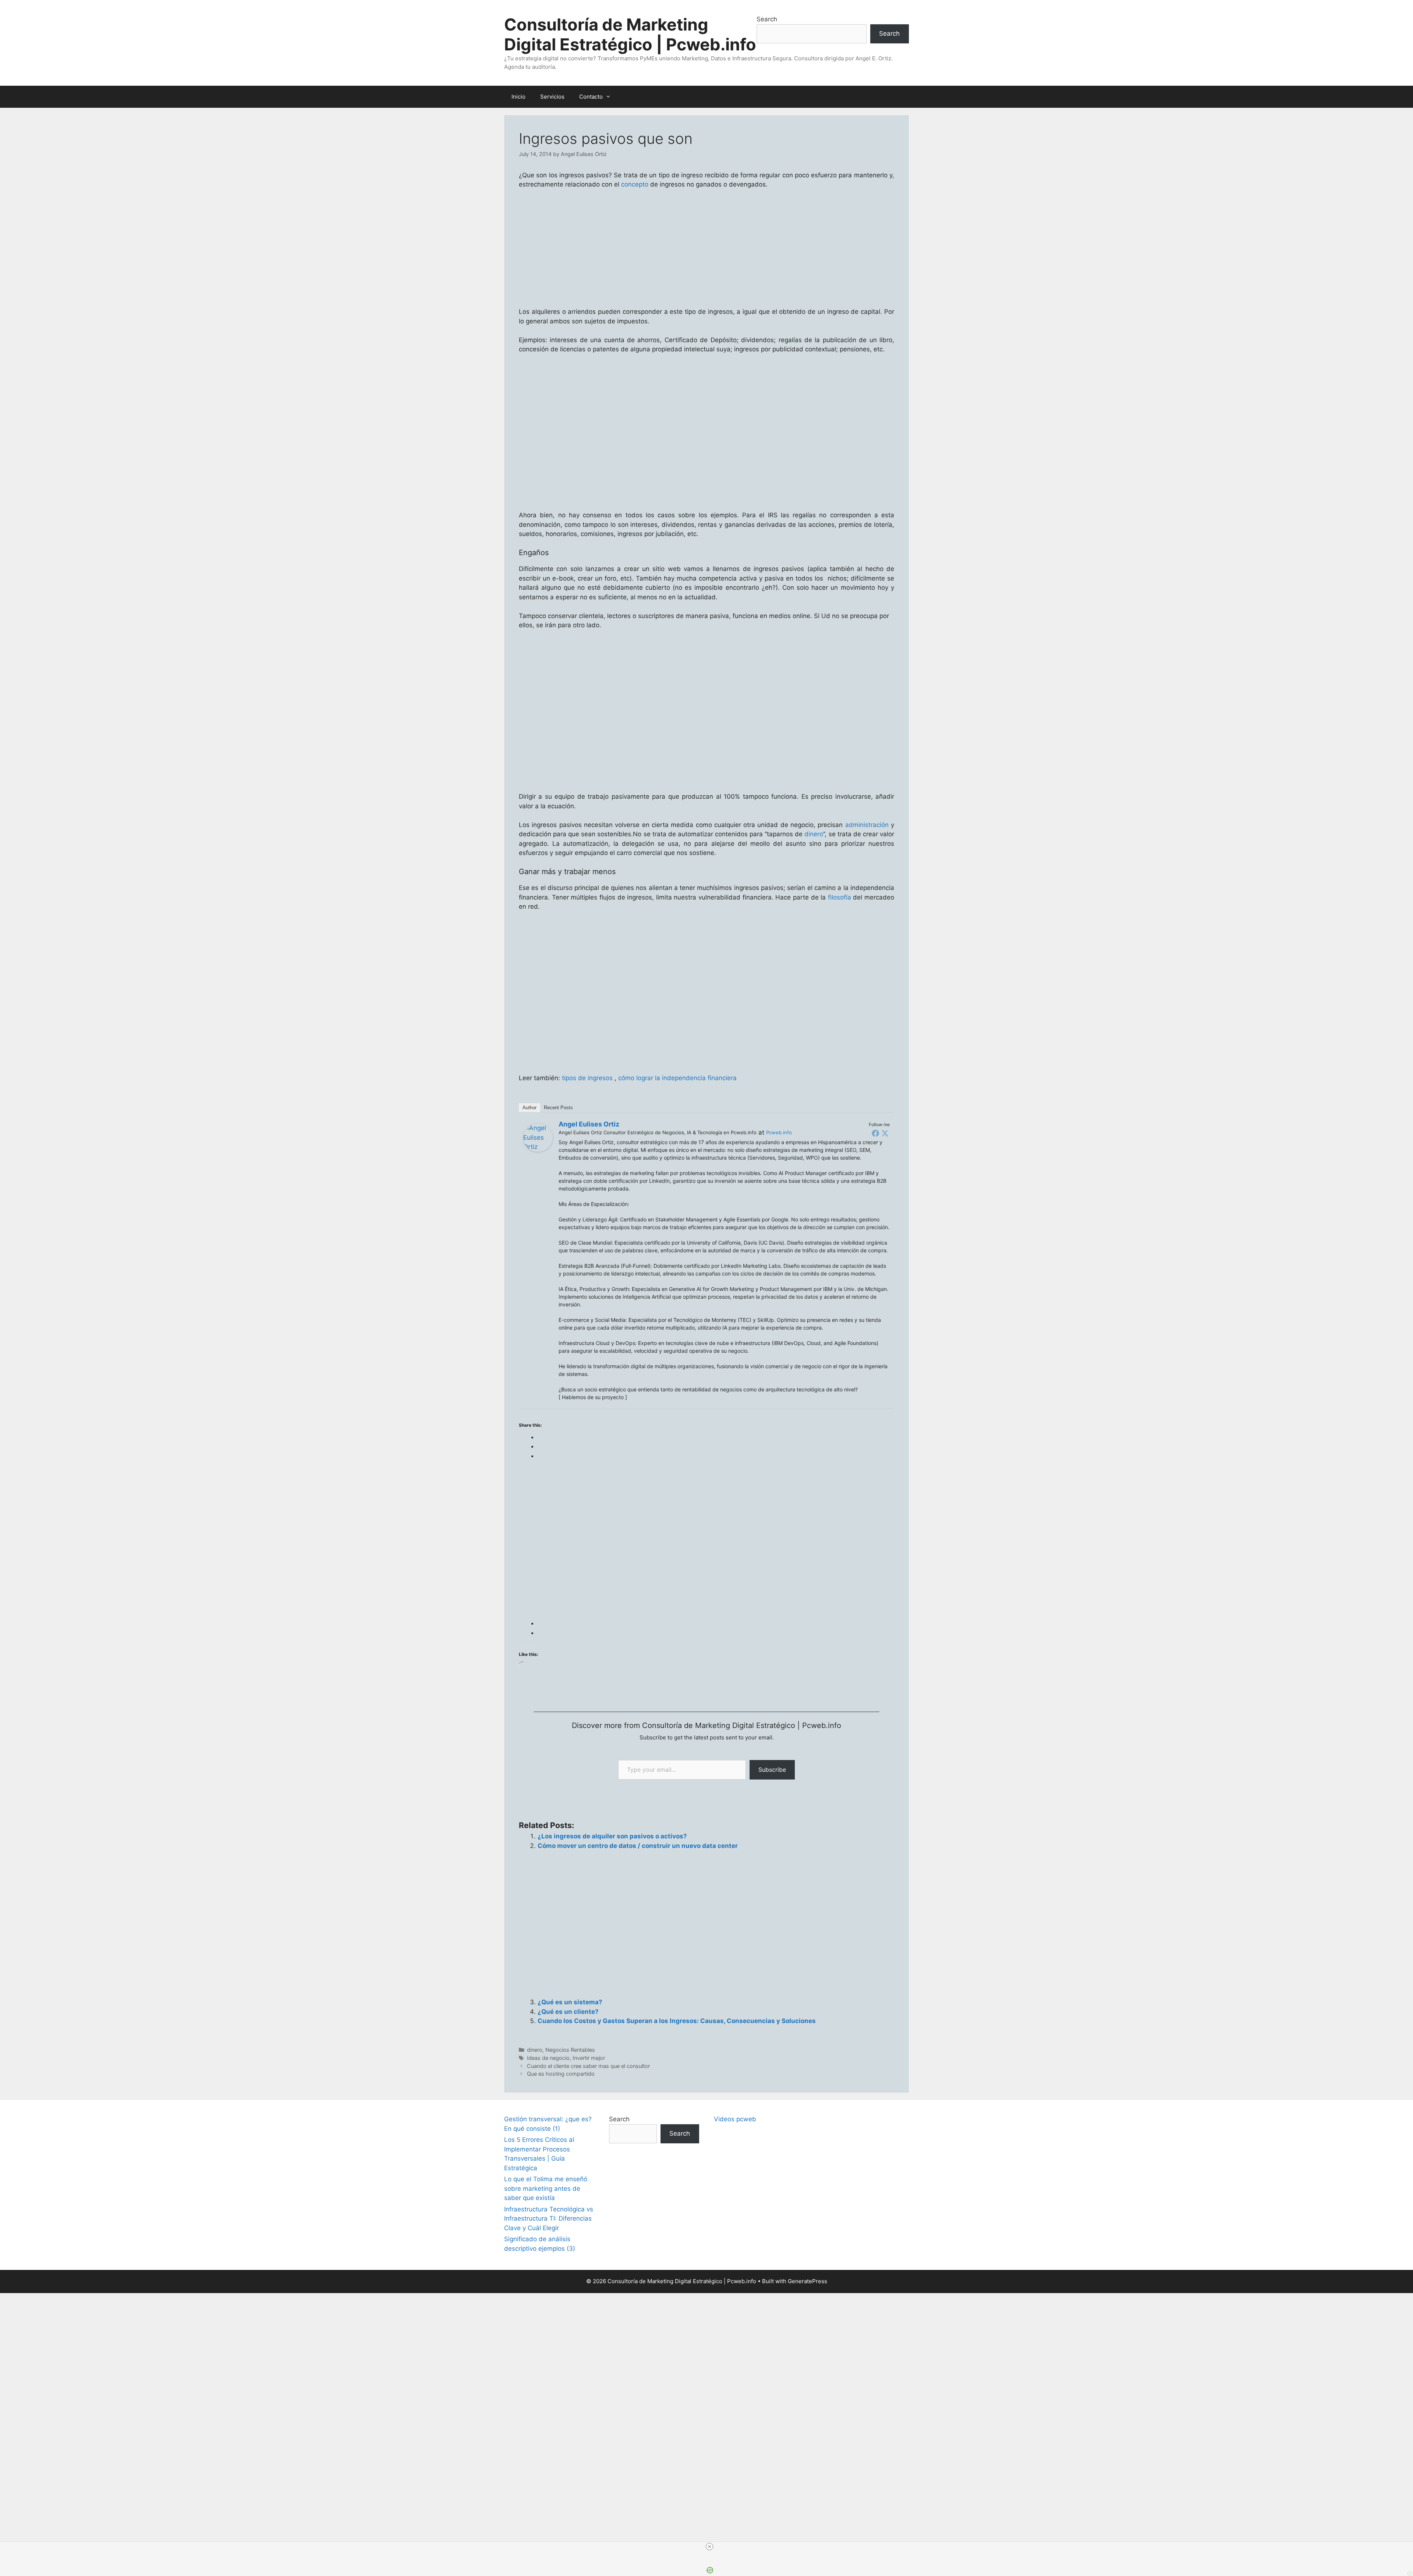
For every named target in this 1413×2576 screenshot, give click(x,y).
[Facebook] (875, 1133)
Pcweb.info (779, 1132)
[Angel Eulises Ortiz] (538, 1150)
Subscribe (772, 1770)
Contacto (591, 97)
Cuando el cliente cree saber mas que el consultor (588, 2066)
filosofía (840, 897)
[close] (709, 2547)
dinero (814, 834)
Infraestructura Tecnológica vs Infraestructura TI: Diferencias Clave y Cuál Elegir (549, 2219)
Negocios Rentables (570, 2050)
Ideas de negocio (548, 2058)
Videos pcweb (735, 2119)
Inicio (518, 97)
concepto (635, 184)
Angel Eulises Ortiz (589, 1124)
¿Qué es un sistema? (570, 2002)
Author (530, 1108)
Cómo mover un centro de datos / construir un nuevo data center (638, 1846)
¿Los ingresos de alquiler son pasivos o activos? (612, 1836)
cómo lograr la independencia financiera (677, 1078)
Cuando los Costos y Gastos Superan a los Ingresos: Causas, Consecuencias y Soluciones (677, 2021)
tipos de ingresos (587, 1078)
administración (867, 825)
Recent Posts (558, 1108)
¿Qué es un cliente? (568, 2012)
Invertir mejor (589, 2058)
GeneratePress (808, 2281)
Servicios (552, 97)
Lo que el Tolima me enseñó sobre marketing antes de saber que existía (546, 2188)
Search (767, 19)
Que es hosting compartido (561, 2074)
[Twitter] (885, 1133)
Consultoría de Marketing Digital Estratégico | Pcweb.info (630, 34)
